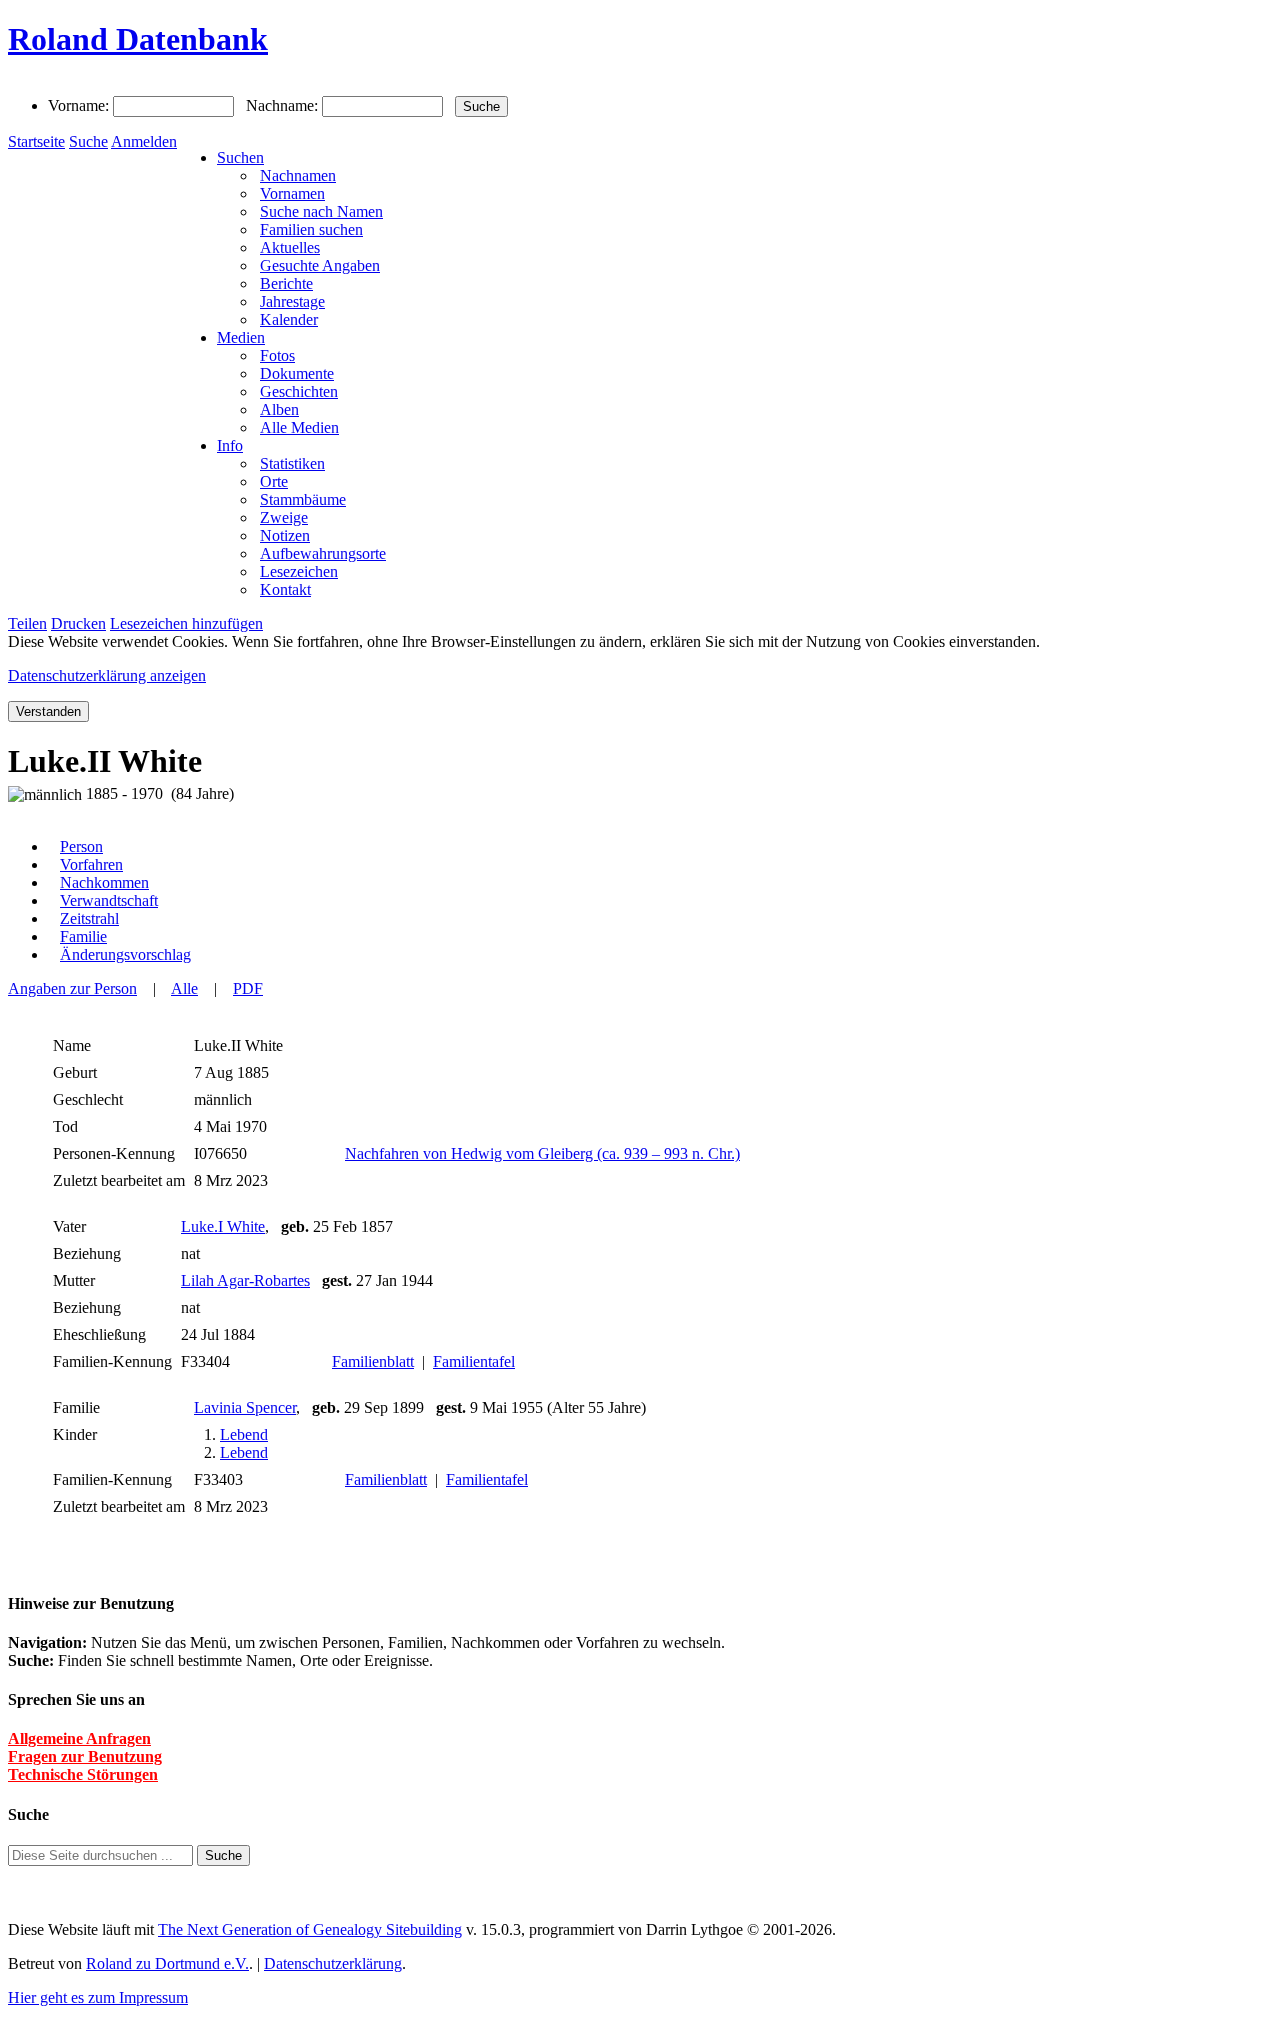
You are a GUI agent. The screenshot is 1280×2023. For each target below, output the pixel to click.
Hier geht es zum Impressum (98, 1997)
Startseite (36, 141)
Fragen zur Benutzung (85, 1756)
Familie (83, 936)
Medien (241, 337)
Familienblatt (373, 1361)
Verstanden (48, 711)
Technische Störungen (83, 1774)
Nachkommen (104, 882)
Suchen (240, 157)
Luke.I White (223, 1226)
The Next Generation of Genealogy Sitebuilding (310, 1929)
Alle (184, 988)
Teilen (27, 623)
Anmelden (144, 141)
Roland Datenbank (138, 39)
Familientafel (474, 1361)
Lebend (244, 1434)
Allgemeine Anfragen (79, 1738)
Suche (88, 141)
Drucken (78, 623)
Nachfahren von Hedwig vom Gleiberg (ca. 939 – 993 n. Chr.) (542, 1153)
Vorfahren (91, 864)
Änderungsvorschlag (125, 954)
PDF (248, 988)
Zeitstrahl (89, 918)
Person (81, 846)
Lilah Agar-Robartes (245, 1280)
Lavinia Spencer (245, 1407)
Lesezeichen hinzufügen (186, 623)
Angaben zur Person (72, 988)
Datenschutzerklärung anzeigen (107, 675)
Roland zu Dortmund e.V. (167, 1963)
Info (230, 445)
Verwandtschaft (109, 900)
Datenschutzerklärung (333, 1963)
